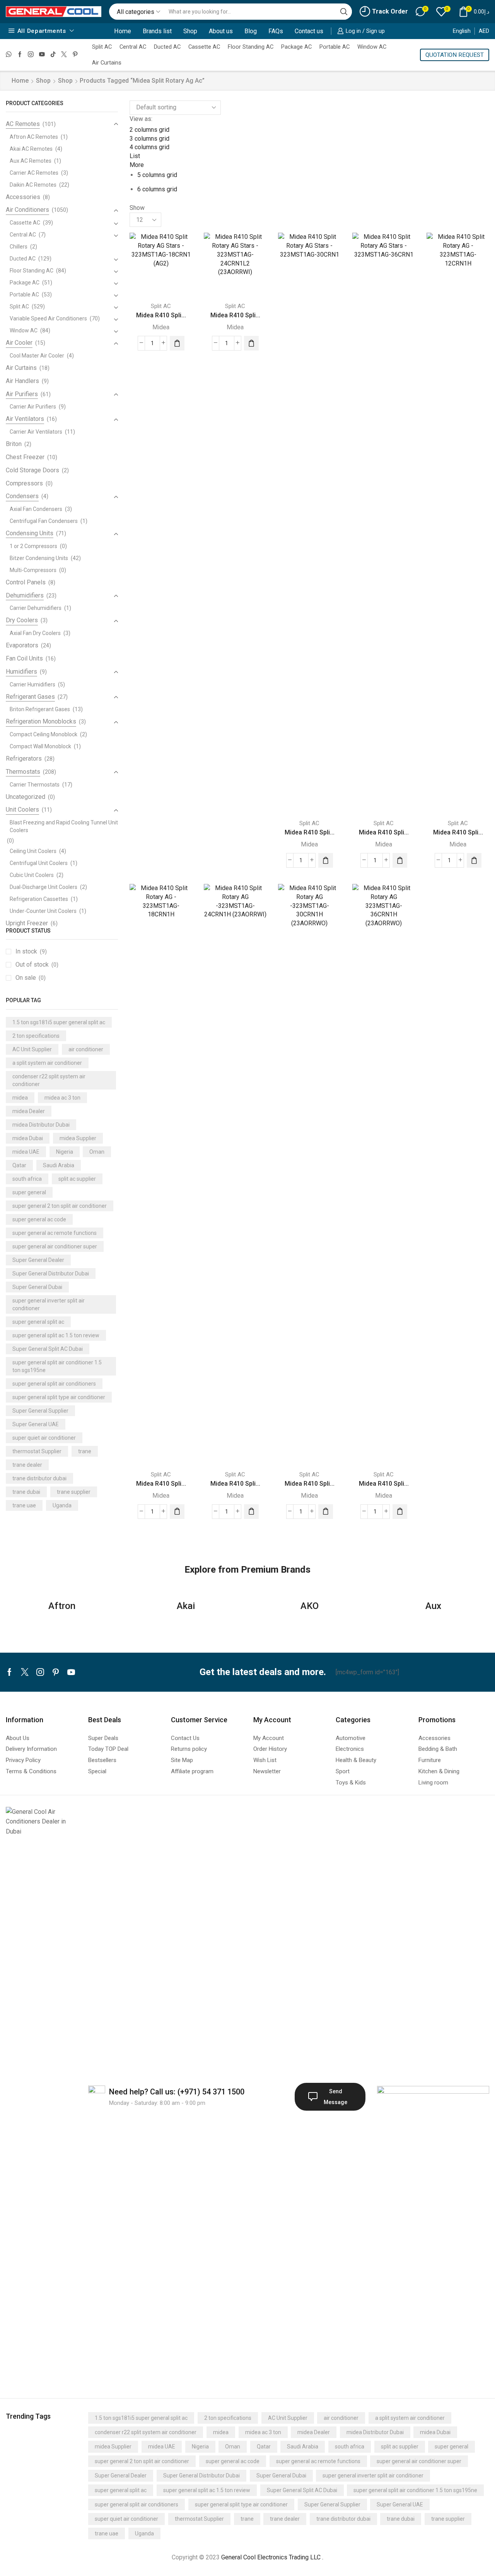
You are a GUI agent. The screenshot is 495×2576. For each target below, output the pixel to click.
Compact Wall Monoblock (40, 746)
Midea (161, 327)
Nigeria (65, 1152)
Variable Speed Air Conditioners (48, 318)
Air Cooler (19, 343)
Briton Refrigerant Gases (40, 709)
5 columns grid (157, 175)
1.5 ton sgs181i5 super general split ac (59, 1022)
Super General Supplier (40, 1411)
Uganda (62, 1505)
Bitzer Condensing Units (39, 558)
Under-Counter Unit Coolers (43, 911)
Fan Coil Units (24, 658)
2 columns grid (149, 130)
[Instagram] (31, 55)
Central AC (133, 47)
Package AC (296, 47)
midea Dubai (28, 1138)
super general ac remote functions (55, 1233)
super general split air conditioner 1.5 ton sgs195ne (57, 1366)
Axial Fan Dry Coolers (35, 633)
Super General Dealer (38, 1260)
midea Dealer (29, 1111)
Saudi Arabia (59, 1165)
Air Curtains (107, 63)
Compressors (24, 483)
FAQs (276, 31)
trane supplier (74, 1492)
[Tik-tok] (53, 55)
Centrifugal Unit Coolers (39, 863)
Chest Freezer (25, 457)
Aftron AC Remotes (34, 137)
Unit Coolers (22, 810)
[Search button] (344, 12)
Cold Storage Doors (32, 470)
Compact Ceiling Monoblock (44, 734)
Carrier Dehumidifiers (36, 608)
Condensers (22, 496)
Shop (190, 31)
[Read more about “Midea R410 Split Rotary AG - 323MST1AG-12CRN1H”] (474, 860)
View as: (141, 119)
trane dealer (27, 1465)
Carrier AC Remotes (34, 173)
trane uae (24, 1505)
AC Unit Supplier (32, 1049)
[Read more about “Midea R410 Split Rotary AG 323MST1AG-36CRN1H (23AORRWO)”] (400, 1512)
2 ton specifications (36, 1036)
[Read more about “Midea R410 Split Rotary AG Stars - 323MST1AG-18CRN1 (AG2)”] (177, 343)
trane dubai (26, 1492)
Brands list (157, 31)
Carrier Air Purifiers (33, 407)
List (135, 156)
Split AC (102, 47)
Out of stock (37, 965)
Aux (433, 1606)
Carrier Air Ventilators (36, 432)
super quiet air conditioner (44, 1438)
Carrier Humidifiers (32, 684)
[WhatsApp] (9, 55)
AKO (310, 1606)
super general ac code (39, 1219)
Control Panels (26, 582)
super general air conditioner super (55, 1246)
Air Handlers (22, 381)
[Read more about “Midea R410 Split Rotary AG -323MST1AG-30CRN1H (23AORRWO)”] (326, 1512)
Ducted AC (167, 47)
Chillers (19, 247)
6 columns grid (157, 189)
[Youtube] (42, 55)
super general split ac (38, 1322)
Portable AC (335, 47)
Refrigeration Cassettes (39, 899)
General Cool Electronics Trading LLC (271, 2557)
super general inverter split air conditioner (49, 1304)
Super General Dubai (37, 1287)
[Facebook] (20, 55)
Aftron (62, 1606)
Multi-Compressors (33, 570)
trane (85, 1451)
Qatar (19, 1165)
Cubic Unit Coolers (32, 875)
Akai (186, 1606)
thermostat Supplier (37, 1451)
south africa (27, 1179)
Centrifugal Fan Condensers (44, 521)
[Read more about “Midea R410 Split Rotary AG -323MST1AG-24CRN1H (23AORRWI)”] (251, 1512)
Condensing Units (30, 533)
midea (20, 1098)
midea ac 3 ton (62, 1098)
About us (221, 31)
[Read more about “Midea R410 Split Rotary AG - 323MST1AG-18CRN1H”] (177, 1512)
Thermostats (23, 772)
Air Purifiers (22, 394)
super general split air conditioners (54, 1384)
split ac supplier (77, 1179)
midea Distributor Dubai (41, 1125)
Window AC (372, 47)
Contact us (309, 31)
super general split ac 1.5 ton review (56, 1335)
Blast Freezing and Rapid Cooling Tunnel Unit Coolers (64, 826)
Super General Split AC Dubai (48, 1349)
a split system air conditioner (47, 1063)
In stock (31, 951)
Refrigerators (24, 758)
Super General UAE (36, 1424)
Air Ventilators (25, 419)
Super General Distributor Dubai (51, 1274)
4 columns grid (149, 147)
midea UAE (26, 1152)
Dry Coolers (22, 620)
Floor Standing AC (251, 47)
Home (123, 31)
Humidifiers (21, 672)
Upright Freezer (27, 923)
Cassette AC (204, 47)
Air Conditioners (27, 210)
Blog (251, 31)
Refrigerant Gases (30, 697)
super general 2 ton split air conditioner (60, 1206)
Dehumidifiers (25, 595)
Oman (97, 1152)
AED (484, 31)
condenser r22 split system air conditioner (49, 1080)
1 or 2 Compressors (33, 546)
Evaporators (22, 645)
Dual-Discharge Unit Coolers (44, 887)
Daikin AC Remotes (33, 185)
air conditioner (86, 1049)
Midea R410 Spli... (161, 315)
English (462, 31)
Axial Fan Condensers (36, 509)
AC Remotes (23, 124)
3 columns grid (149, 139)
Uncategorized (26, 797)
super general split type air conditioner (59, 1397)
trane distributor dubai (39, 1478)
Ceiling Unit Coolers (33, 851)
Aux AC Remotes (31, 161)
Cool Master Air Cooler (37, 356)
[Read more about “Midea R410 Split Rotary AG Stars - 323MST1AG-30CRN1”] (326, 860)
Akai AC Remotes (31, 149)
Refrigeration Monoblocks (41, 721)
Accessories (23, 197)
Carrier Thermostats (35, 785)
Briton (14, 444)
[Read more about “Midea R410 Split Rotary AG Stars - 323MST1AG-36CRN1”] (400, 860)
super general (29, 1192)
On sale (31, 978)
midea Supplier (78, 1138)
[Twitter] (64, 55)
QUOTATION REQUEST (455, 55)
